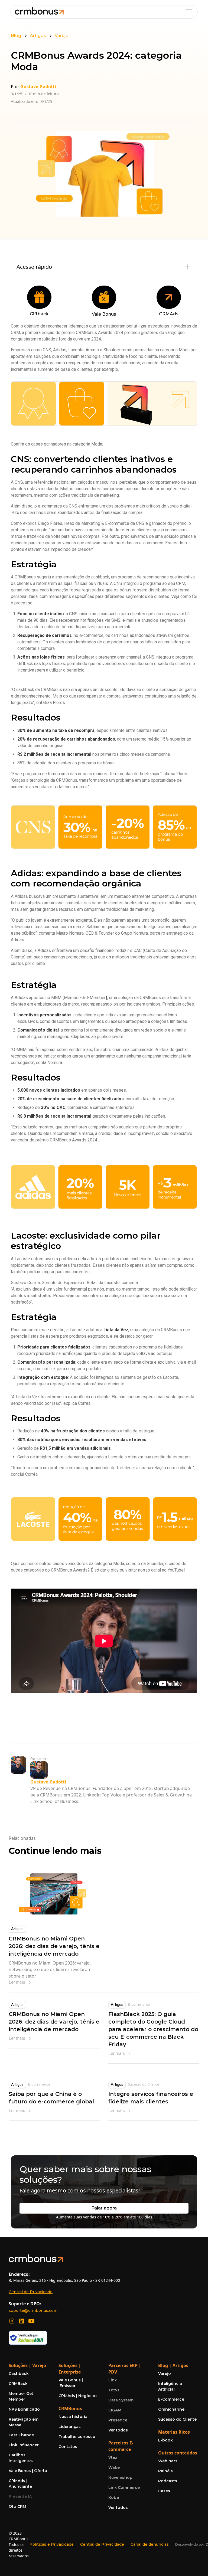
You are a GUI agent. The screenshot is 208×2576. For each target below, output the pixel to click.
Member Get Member (21, 2396)
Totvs (114, 2390)
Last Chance (21, 2435)
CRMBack (18, 2384)
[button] (188, 12)
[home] (39, 12)
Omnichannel (172, 2409)
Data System (121, 2400)
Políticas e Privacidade (52, 2544)
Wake (114, 2467)
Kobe (114, 2498)
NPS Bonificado (24, 2409)
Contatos (68, 2447)
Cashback (19, 2374)
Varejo (165, 2374)
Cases (164, 2491)
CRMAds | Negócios (78, 2396)
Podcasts (168, 2481)
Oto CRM (17, 2506)
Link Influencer (24, 2445)
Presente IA (20, 2496)
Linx (113, 2380)
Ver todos (118, 2430)
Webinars (168, 2461)
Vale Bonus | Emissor (71, 2383)
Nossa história (73, 2417)
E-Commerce (171, 2399)
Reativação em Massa (24, 2422)
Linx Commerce (124, 2487)
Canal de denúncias (150, 2544)
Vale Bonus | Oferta (28, 2471)
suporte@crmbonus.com (33, 2310)
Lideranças (70, 2427)
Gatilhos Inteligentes (21, 2458)
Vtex (113, 2457)
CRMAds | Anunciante (20, 2484)
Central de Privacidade (31, 2292)
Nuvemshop (120, 2477)
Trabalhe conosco (77, 2437)
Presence (118, 2420)
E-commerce (139, 2004)
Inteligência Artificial (170, 2386)
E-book (165, 2440)
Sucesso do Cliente (144, 2084)
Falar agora (104, 2208)
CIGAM (115, 2410)
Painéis (165, 2471)
